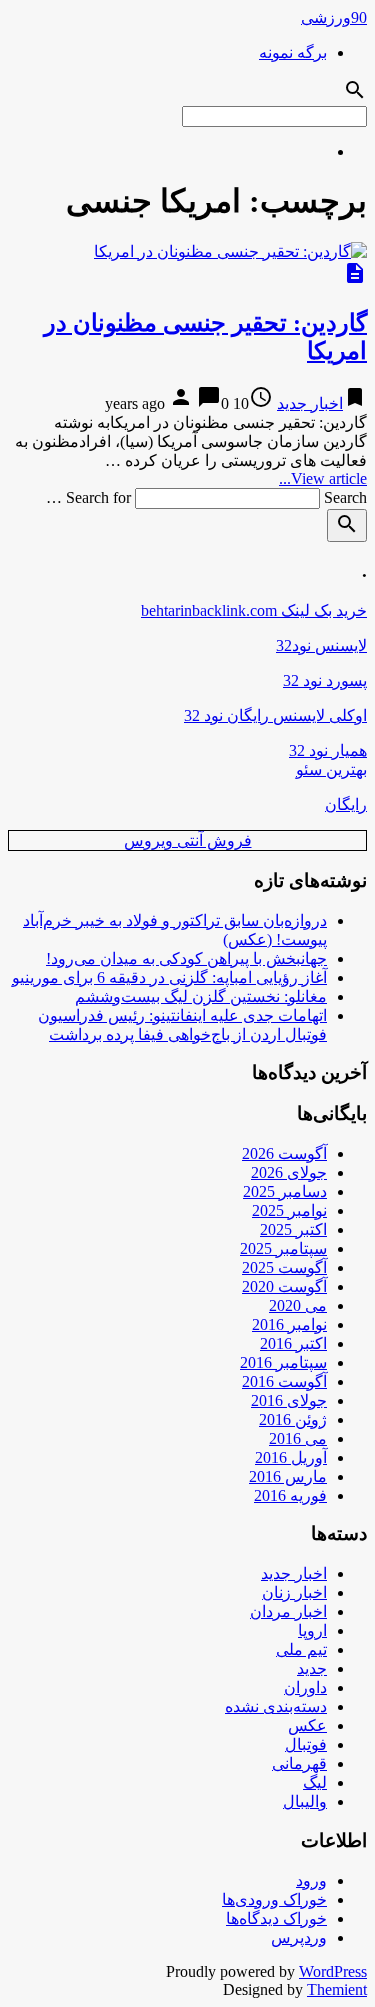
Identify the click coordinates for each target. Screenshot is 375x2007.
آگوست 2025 (284, 1267)
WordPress (333, 1971)
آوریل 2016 (291, 1457)
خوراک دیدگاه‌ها (276, 1918)
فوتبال (306, 1744)
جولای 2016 (289, 1400)
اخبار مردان (288, 1611)
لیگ (315, 1782)
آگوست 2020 (284, 1286)
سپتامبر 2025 (283, 1248)
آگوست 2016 (284, 1381)
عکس (307, 1725)
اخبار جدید (310, 403)
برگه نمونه (293, 52)
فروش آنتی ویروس (188, 840)
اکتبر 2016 (293, 1343)
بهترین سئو (331, 769)
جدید (312, 1668)
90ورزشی (334, 17)
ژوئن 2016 (293, 1419)
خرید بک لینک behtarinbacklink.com (254, 610)
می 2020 (298, 1305)
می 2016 (298, 1438)
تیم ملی (301, 1649)
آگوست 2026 (284, 1153)
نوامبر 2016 (289, 1324)
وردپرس (299, 1937)
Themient (337, 1989)
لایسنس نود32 (321, 645)
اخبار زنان (294, 1592)
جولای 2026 (289, 1172)
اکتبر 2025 (293, 1229)
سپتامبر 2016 (283, 1362)
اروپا (312, 1630)
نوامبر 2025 (289, 1210)
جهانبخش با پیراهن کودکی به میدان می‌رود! (186, 958)
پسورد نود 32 (325, 680)
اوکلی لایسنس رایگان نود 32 (275, 715)
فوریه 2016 (290, 1495)
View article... (323, 478)
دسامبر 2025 (285, 1191)
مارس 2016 (288, 1476)
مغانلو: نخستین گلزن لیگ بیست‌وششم (201, 996)
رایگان (346, 804)
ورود (311, 1880)
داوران (305, 1687)
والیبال (305, 1801)
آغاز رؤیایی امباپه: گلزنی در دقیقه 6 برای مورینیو (169, 977)
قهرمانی (299, 1763)
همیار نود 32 (328, 750)
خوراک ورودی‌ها (274, 1899)
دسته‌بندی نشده (276, 1706)
